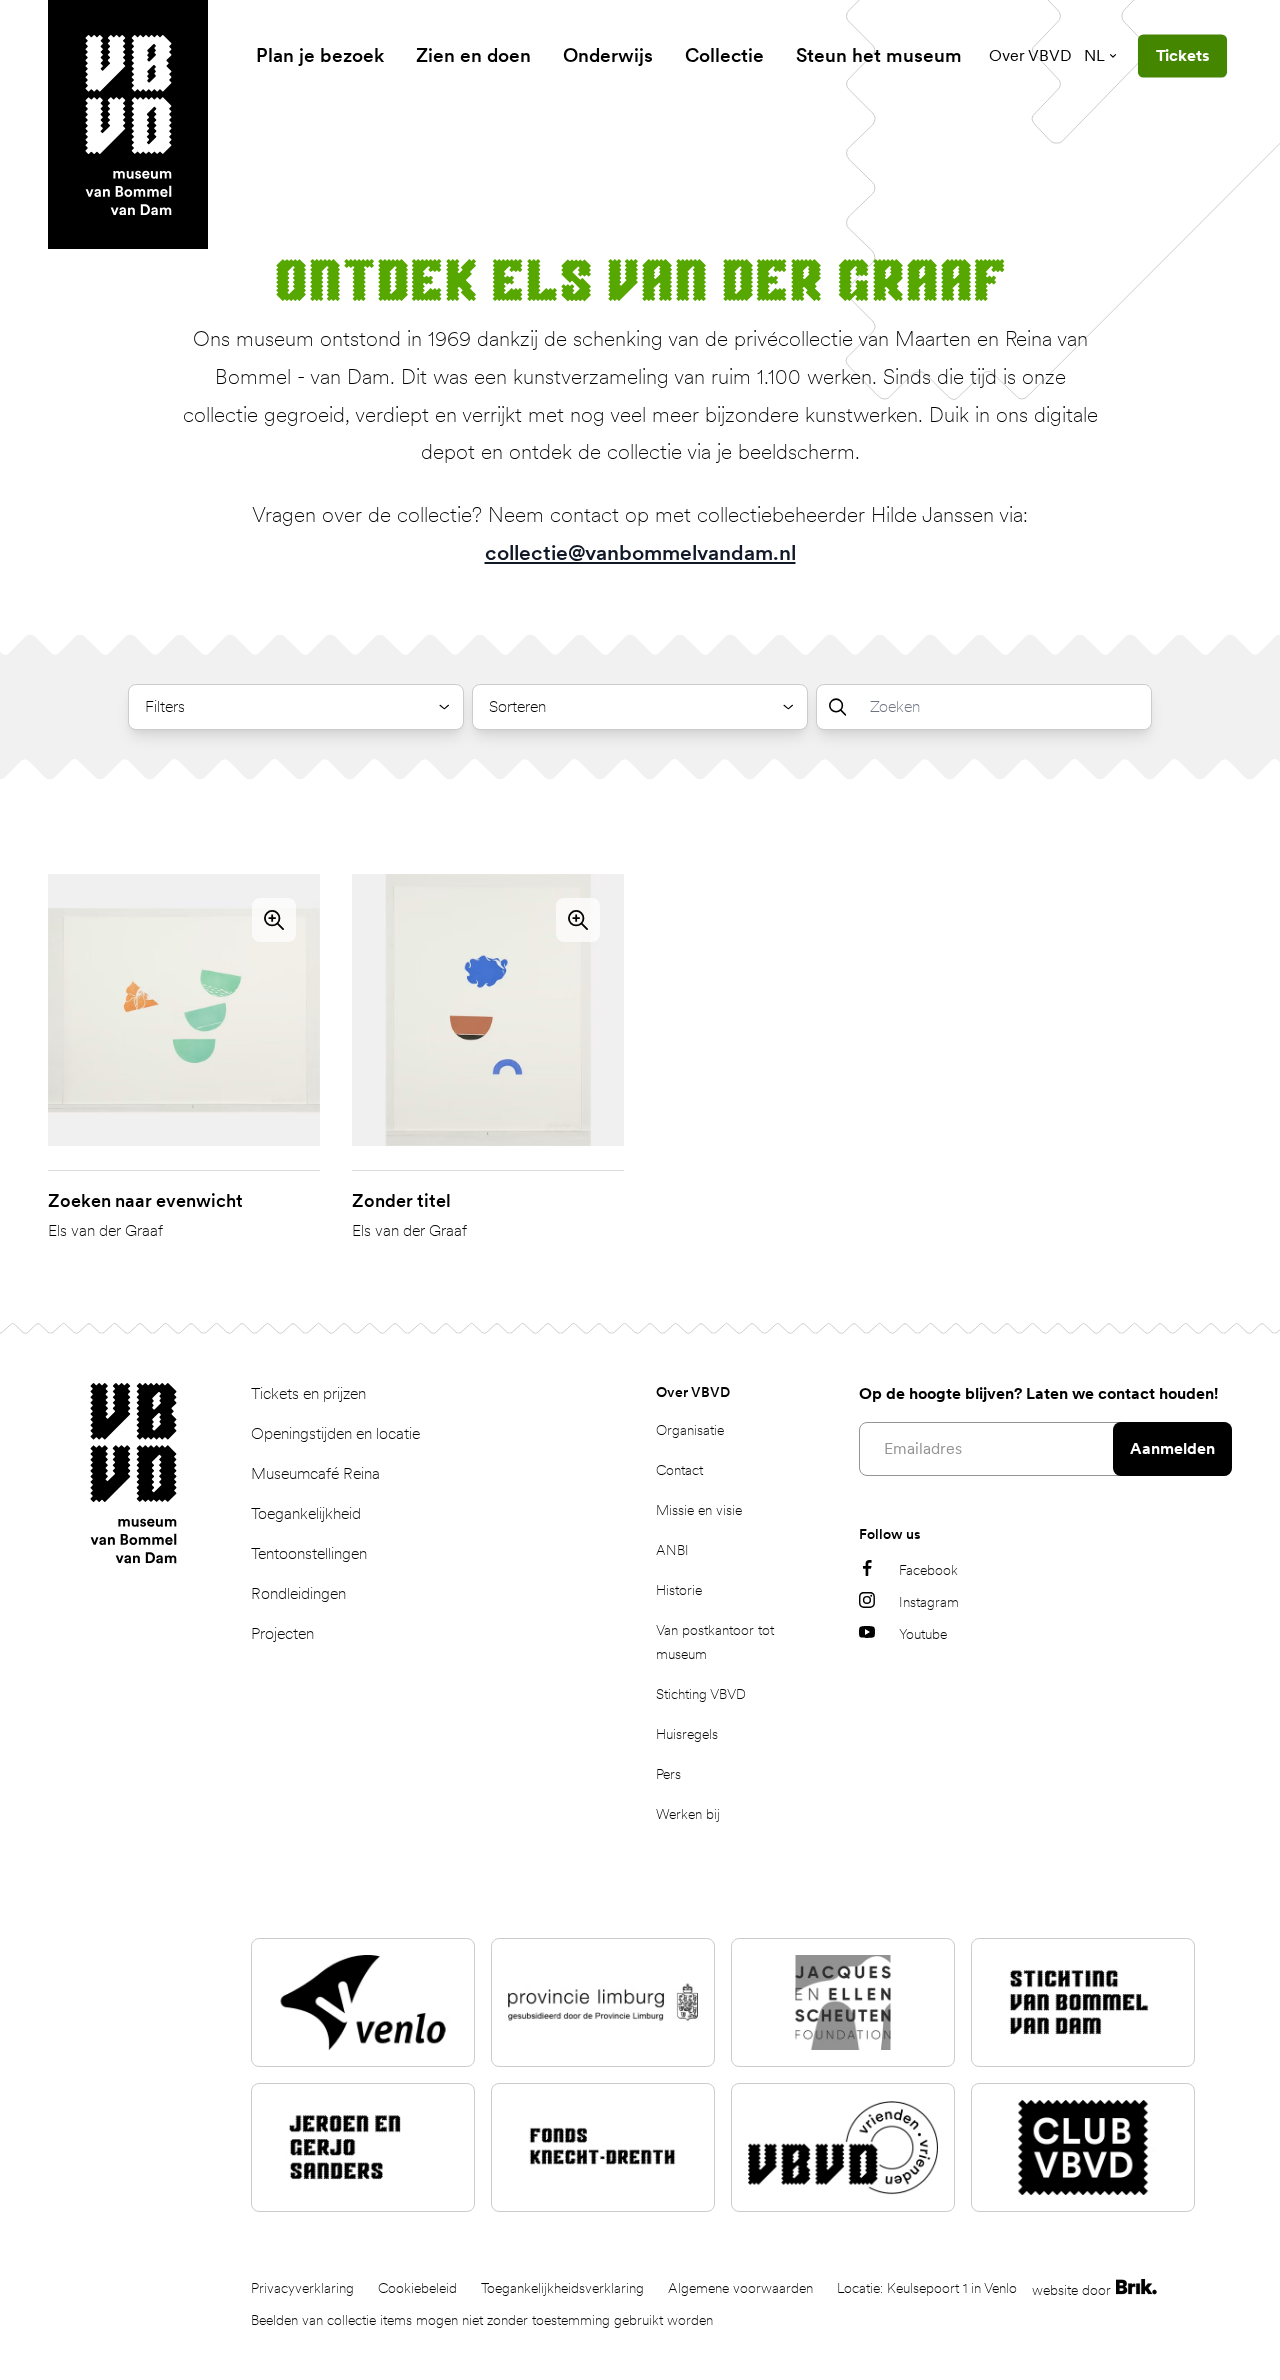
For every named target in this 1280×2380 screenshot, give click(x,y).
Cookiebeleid (417, 2288)
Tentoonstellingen (309, 1553)
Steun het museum (879, 55)
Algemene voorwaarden (740, 2288)
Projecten (282, 1633)
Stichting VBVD (701, 1694)
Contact (679, 1470)
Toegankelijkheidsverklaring (562, 2288)
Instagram (929, 1602)
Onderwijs (608, 55)
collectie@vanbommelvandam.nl (640, 552)
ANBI (672, 1550)
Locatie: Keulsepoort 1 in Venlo (927, 2288)
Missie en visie (699, 1510)
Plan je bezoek (320, 55)
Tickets (1182, 55)
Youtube (923, 1634)
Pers (668, 1774)
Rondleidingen (298, 1593)
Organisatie (690, 1430)
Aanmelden (1172, 1448)
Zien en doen (473, 55)
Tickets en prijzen (308, 1393)
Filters (165, 706)
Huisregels (687, 1734)
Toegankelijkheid (306, 1513)
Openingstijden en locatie (335, 1433)
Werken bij (688, 1814)
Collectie (724, 55)
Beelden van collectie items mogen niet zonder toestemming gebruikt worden (482, 2320)
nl (1094, 55)
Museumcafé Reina (315, 1473)
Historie (679, 1590)
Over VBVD (1030, 55)
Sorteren (517, 706)
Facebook (928, 1570)
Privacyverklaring (302, 2288)
